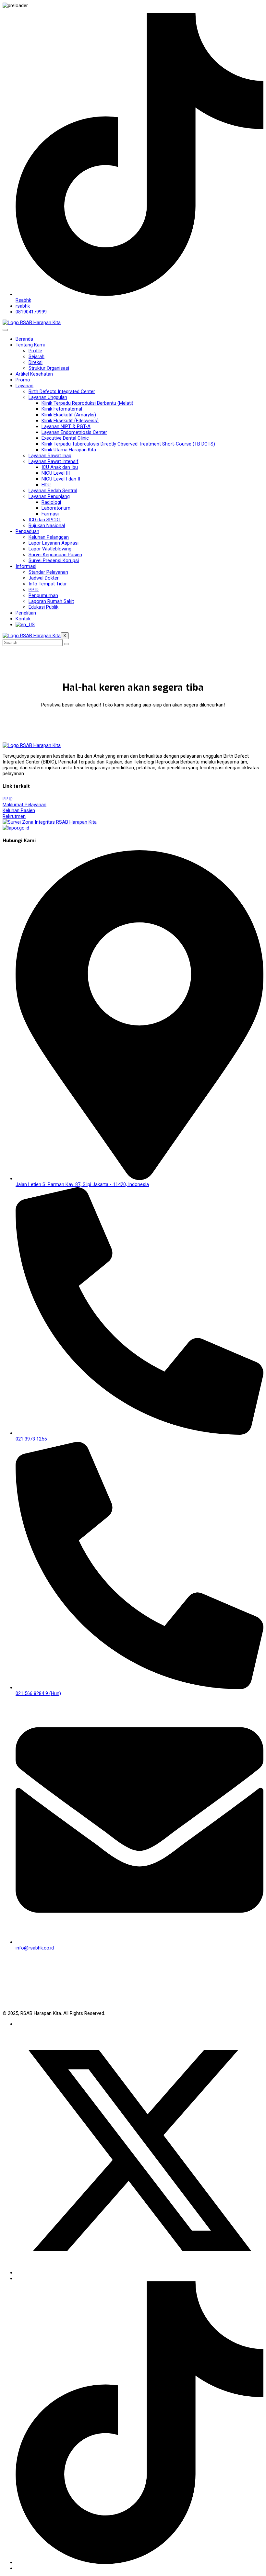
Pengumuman (43, 595)
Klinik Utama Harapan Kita (69, 450)
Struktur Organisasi (49, 368)
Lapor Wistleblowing (50, 549)
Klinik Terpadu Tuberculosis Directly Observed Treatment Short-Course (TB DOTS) (128, 444)
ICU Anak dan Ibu (60, 467)
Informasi (26, 566)
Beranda (24, 339)
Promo (23, 380)
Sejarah (36, 356)
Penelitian (26, 613)
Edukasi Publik (43, 607)
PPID (34, 590)
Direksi (36, 362)
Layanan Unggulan (48, 397)
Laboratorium (56, 508)
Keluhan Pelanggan (49, 537)
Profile (35, 351)
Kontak (23, 619)
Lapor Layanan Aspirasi (54, 543)
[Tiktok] (139, 2562)
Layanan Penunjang (49, 496)
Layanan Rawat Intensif (54, 461)
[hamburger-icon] (5, 330)
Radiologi (51, 502)
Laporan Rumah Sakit (51, 601)
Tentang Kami (30, 345)
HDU (46, 485)
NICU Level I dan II (61, 479)
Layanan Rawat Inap (50, 456)
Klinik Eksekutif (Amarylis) (69, 415)
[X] (139, 2273)
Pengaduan (27, 531)
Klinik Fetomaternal (62, 409)
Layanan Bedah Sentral (53, 491)
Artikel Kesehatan (34, 374)
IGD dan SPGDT (45, 520)
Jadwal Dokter (44, 578)
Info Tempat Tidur (48, 584)
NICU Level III (56, 473)
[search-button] (66, 644)
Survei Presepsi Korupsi (54, 560)
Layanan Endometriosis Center (74, 432)
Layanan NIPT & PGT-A (66, 426)
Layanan (24, 386)
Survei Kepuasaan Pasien (55, 555)
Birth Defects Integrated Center (62, 391)
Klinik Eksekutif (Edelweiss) (70, 421)
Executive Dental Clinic (65, 438)
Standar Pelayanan (48, 572)
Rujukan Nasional (47, 525)
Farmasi (50, 514)
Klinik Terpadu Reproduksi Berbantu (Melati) (87, 403)
